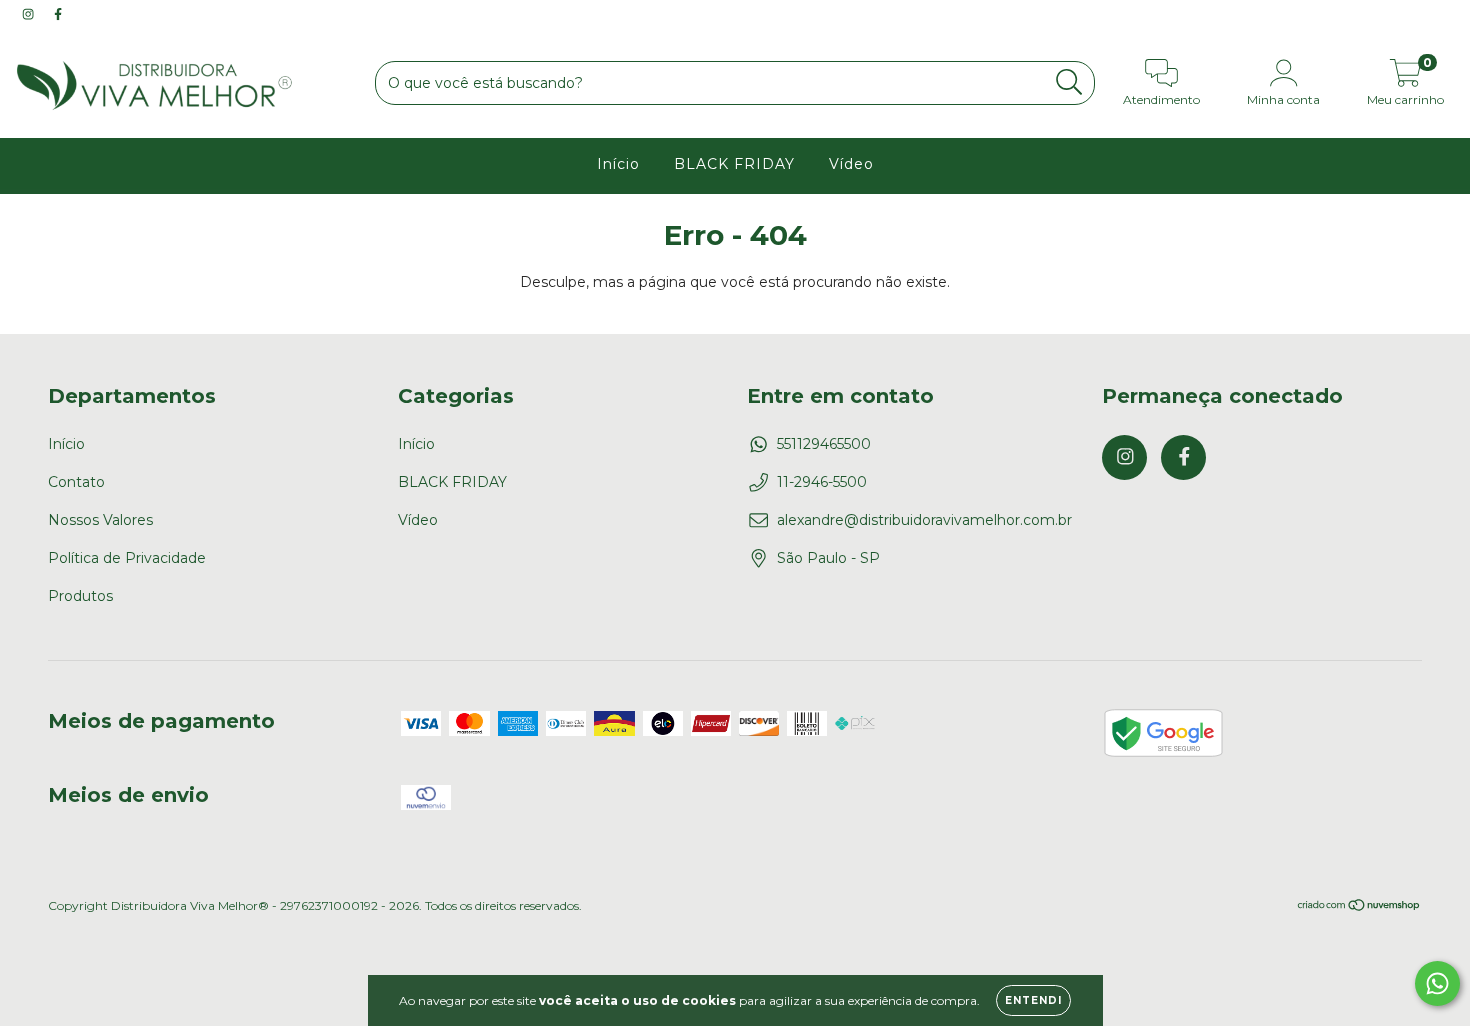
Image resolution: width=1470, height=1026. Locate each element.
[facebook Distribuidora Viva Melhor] (58, 14)
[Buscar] (1069, 82)
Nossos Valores (100, 520)
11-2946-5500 (822, 482)
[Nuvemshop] (1359, 907)
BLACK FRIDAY (734, 164)
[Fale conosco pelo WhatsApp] (1437, 983)
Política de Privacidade (127, 558)
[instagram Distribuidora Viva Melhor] (30, 14)
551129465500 (824, 444)
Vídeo (851, 164)
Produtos (80, 596)
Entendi (1033, 1000)
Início (618, 164)
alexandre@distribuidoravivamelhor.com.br (924, 520)
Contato (76, 482)
